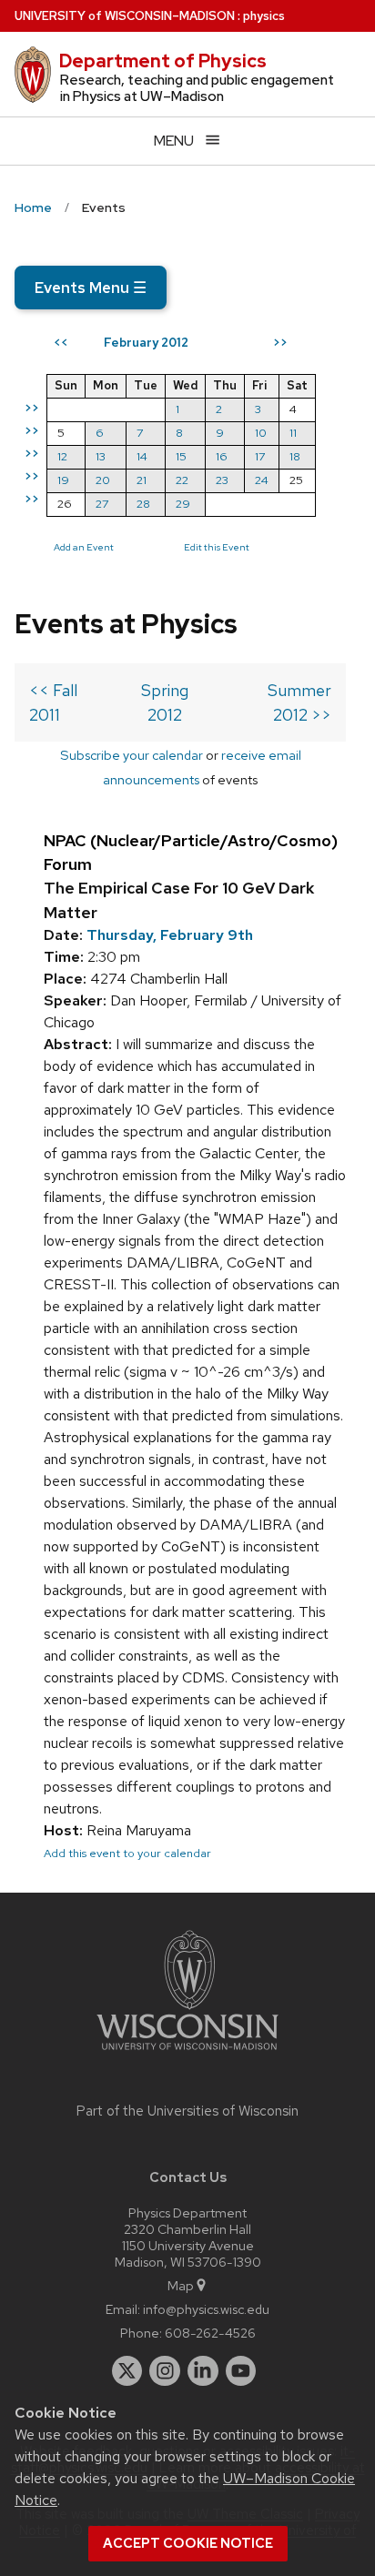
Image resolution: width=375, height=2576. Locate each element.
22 (182, 480)
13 (101, 456)
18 (295, 456)
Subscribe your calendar (132, 755)
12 (62, 456)
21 (142, 480)
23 (222, 480)
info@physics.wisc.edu (206, 2309)
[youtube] (241, 2371)
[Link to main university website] (187, 2053)
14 (142, 456)
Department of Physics (163, 61)
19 (63, 480)
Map (181, 2285)
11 (293, 433)
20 (103, 480)
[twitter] (127, 2371)
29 (183, 504)
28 (143, 504)
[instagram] (165, 2371)
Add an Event (84, 547)
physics (264, 16)
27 (102, 504)
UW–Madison (125, 16)
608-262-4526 (210, 2333)
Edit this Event (217, 547)
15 (181, 456)
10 (261, 433)
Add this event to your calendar (127, 1853)
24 (262, 480)
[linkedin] (203, 2371)
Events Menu (91, 288)
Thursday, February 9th (170, 935)
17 (260, 456)
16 (222, 456)
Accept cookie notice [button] (188, 2543)
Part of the (187, 2111)
